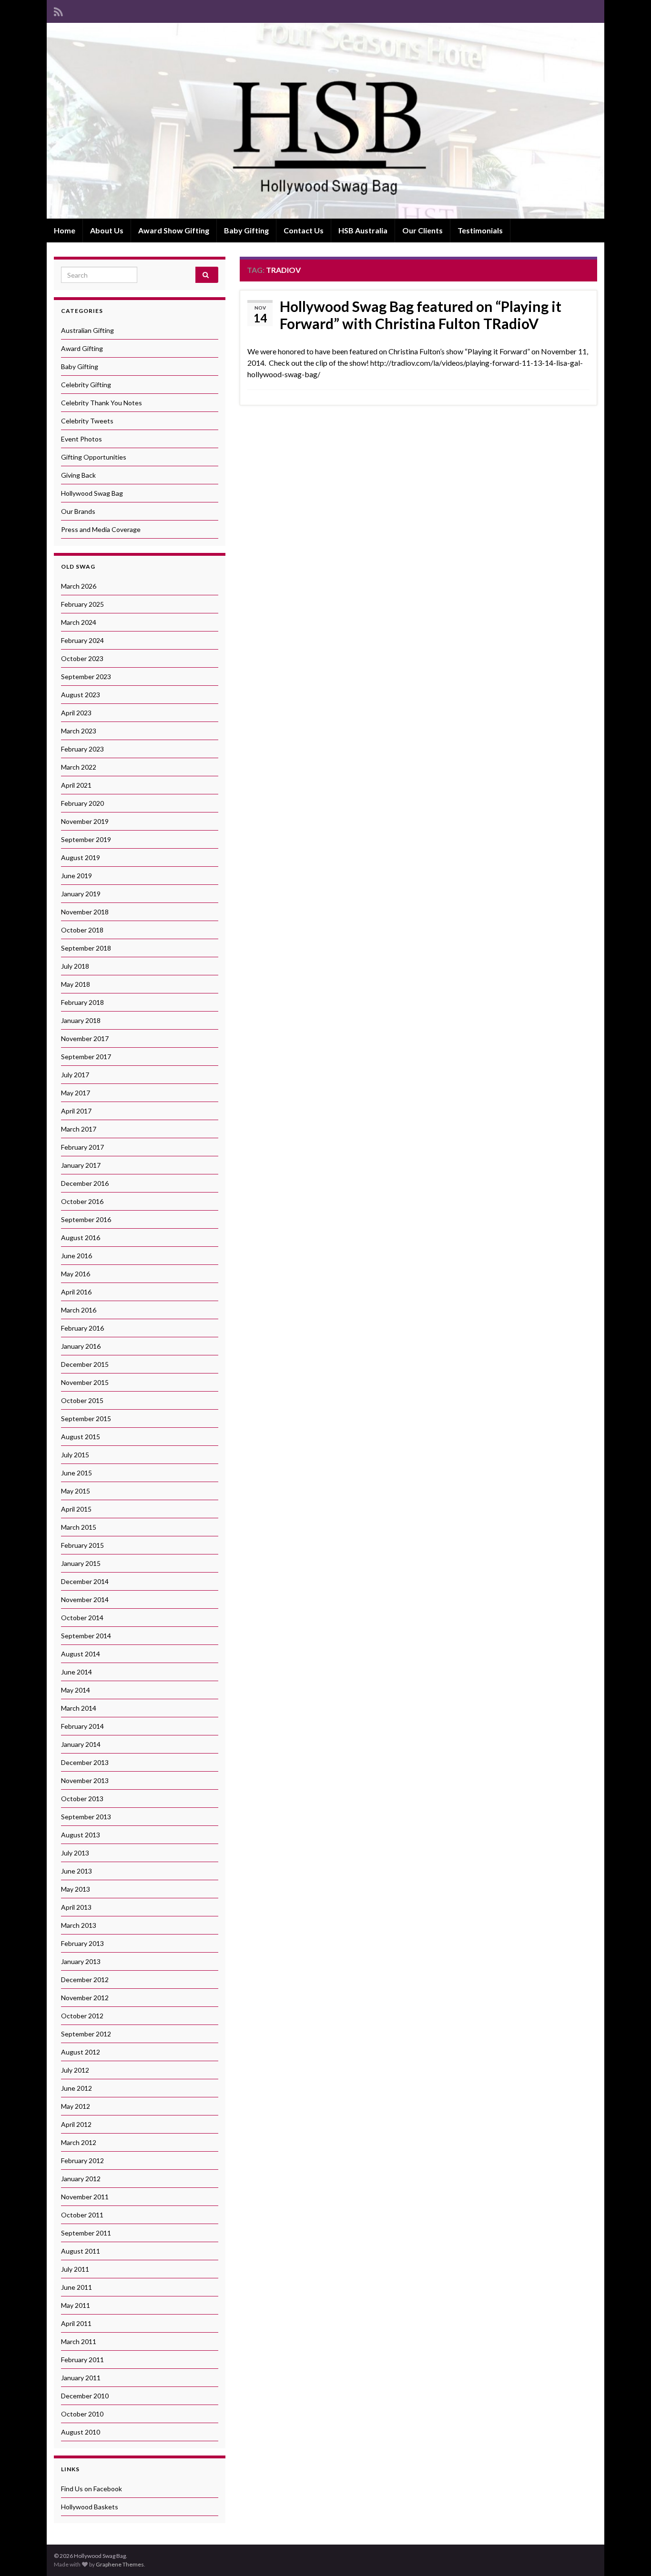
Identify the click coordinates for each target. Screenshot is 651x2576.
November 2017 (85, 1038)
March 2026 (79, 586)
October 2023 (82, 658)
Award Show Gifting (174, 230)
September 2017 (86, 1057)
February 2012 (82, 2160)
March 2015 (79, 1527)
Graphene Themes (120, 2564)
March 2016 (79, 1310)
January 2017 (81, 1165)
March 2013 (79, 1925)
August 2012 (81, 2052)
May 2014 (76, 1690)
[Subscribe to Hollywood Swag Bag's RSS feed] (58, 10)
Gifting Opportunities (94, 457)
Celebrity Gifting (86, 385)
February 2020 (82, 803)
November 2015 (85, 1382)
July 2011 (75, 2269)
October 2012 (82, 2016)
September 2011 (86, 2233)
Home (65, 230)
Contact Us (304, 230)
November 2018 (85, 912)
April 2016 (76, 1292)
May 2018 (76, 984)
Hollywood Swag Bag (92, 493)
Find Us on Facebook (92, 2489)
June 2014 (76, 1672)
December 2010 (85, 2396)
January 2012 (81, 2179)
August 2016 (81, 1238)
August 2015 (81, 1437)
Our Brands (78, 511)
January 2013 (81, 1961)
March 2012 (79, 2142)
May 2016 (76, 1274)
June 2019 (76, 876)
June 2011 (76, 2287)
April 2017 (76, 1111)
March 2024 (79, 622)
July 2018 (75, 966)
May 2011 (76, 2305)
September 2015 (86, 1418)
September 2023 (86, 677)
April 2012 (76, 2124)
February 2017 (82, 1147)
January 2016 (81, 1346)
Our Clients (422, 230)
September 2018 (86, 948)
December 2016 (85, 1183)
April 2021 (76, 785)
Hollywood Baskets (90, 2507)
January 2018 (81, 1020)
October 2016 (82, 1201)
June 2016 (76, 1256)
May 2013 (76, 1889)
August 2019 (81, 857)
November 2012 (85, 1998)
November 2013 (85, 1780)
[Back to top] (630, 2555)
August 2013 (81, 1835)
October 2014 (82, 1618)
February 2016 (82, 1328)
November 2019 (85, 821)
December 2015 (85, 1364)
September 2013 (86, 1817)
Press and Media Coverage (101, 529)
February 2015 (82, 1545)
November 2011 (85, 2197)
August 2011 (81, 2251)
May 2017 (76, 1093)
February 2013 (82, 1943)
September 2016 (86, 1219)
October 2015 (82, 1400)
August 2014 (81, 1654)
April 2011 (76, 2323)
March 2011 (79, 2341)
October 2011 (82, 2215)
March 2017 (79, 1129)
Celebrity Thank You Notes (102, 403)
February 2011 (82, 2360)
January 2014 (81, 1744)
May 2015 (76, 1491)
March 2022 (79, 767)
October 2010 (82, 2414)
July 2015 (75, 1455)
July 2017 (75, 1075)
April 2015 (76, 1509)
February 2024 (82, 640)
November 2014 (85, 1599)
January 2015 (81, 1563)
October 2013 (82, 1799)
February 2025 (82, 604)
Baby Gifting (246, 230)
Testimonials (480, 230)
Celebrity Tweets (87, 421)
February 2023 (82, 749)
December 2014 (85, 1581)
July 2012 (75, 2070)
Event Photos (81, 439)
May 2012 (76, 2106)
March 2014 (79, 1708)
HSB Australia (363, 230)
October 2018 (82, 930)
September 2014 (86, 1636)
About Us (107, 230)
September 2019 (86, 839)
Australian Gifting (87, 330)
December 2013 (85, 1762)
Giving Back (78, 475)
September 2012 (86, 2034)
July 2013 (75, 1853)
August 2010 (81, 2432)
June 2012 (76, 2088)
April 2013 (76, 1907)
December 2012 (85, 1980)
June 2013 (76, 1871)
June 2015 (76, 1473)
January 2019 (81, 894)
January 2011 (81, 2378)
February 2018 (82, 1002)
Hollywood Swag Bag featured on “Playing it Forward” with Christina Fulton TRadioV (421, 315)
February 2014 (82, 1726)
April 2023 (76, 713)
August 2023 (81, 695)
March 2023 (79, 731)
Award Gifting (82, 348)
